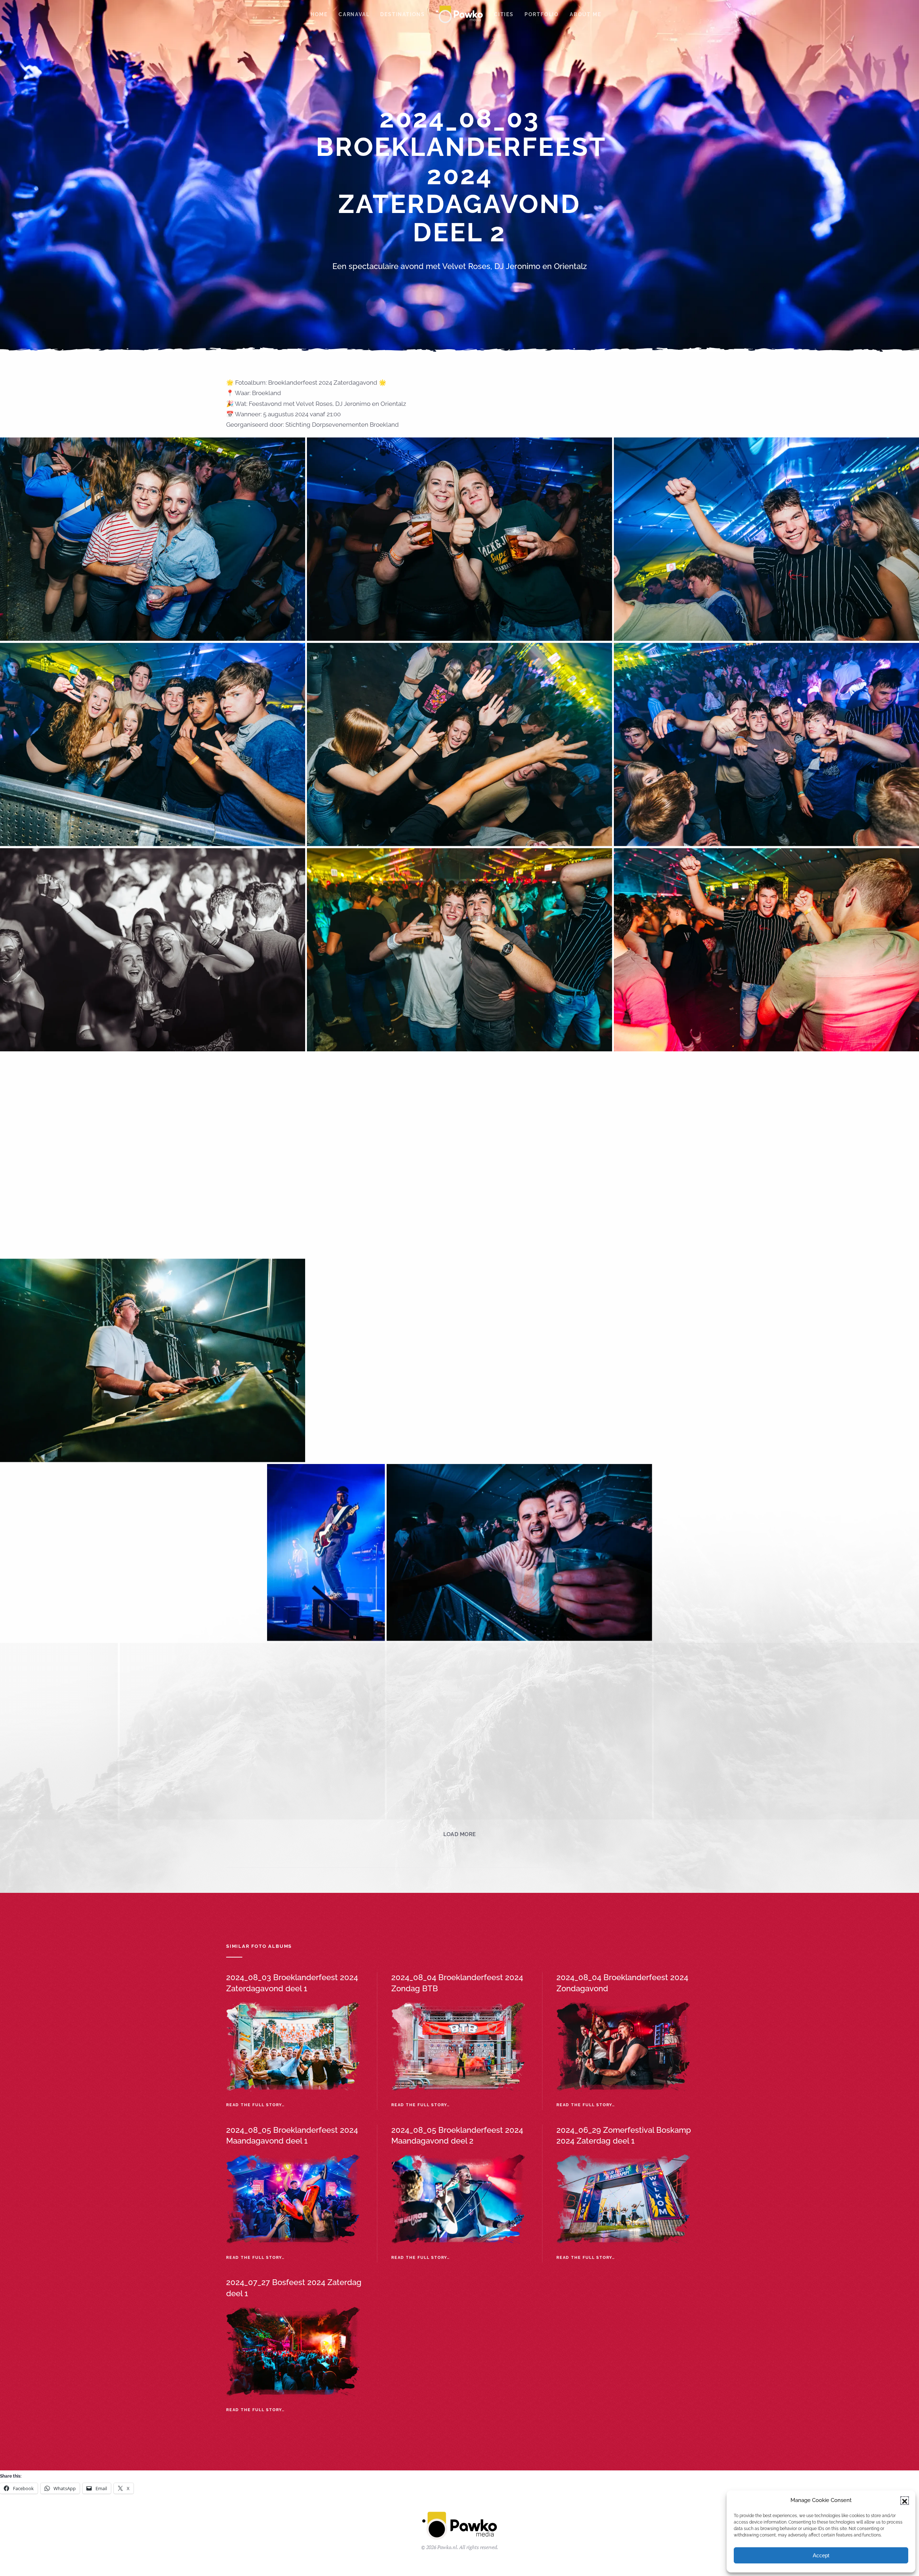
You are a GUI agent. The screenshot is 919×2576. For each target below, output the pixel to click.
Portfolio (542, 14)
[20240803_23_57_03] (153, 1360)
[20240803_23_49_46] (459, 744)
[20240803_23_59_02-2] (766, 1360)
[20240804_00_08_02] (459, 2129)
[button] (905, 2501)
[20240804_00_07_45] (153, 2129)
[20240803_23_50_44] (459, 950)
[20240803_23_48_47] (459, 539)
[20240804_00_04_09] (519, 1731)
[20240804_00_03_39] (252, 1731)
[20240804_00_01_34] (326, 1553)
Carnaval (354, 14)
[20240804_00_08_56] (133, 2320)
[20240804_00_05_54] (786, 1731)
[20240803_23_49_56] (766, 744)
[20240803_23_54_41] (766, 1155)
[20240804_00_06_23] (459, 1923)
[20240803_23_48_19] (153, 539)
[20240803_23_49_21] (153, 744)
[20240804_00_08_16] (766, 2129)
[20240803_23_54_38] (459, 1155)
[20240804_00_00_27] (133, 1553)
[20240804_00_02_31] (519, 1553)
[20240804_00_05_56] (153, 1923)
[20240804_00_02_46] (786, 1553)
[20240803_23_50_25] (153, 950)
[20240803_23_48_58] (766, 539)
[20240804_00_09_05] (400, 2320)
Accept (821, 2555)
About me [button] (585, 14)
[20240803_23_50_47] (766, 950)
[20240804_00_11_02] (593, 2320)
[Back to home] (459, 14)
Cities (504, 14)
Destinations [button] (403, 14)
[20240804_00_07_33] (766, 1923)
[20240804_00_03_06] (59, 1731)
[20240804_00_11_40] (786, 2320)
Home (319, 14)
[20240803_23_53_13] (153, 1155)
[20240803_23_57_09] (459, 1360)
